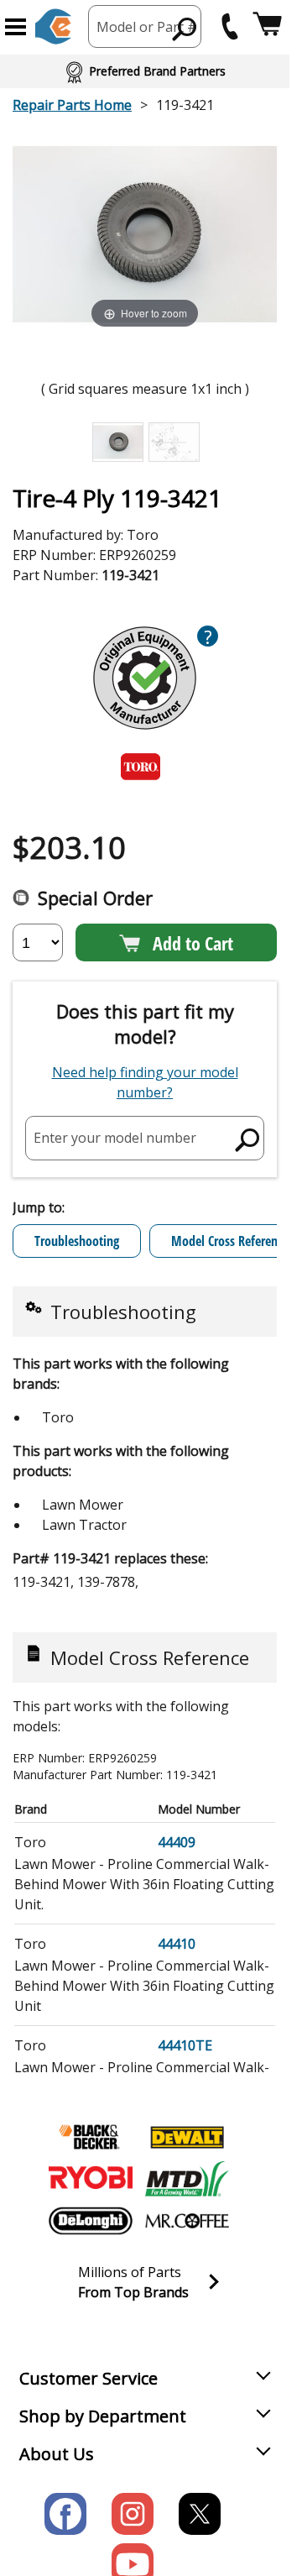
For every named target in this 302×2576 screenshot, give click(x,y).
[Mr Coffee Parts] (187, 2221)
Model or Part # (147, 27)
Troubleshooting (77, 1241)
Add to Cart (193, 943)
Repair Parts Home (72, 105)
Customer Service (89, 2378)
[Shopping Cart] (267, 26)
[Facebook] (65, 2514)
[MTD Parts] (187, 2179)
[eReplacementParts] (53, 26)
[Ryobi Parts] (91, 2179)
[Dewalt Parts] (187, 2137)
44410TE (185, 2045)
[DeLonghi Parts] (91, 2221)
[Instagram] (133, 2514)
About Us (57, 2454)
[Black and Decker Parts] (91, 2137)
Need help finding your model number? (145, 1082)
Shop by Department (103, 2416)
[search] (185, 29)
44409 (177, 1842)
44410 (177, 1944)
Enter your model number (115, 1138)
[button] (16, 27)
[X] (200, 2514)
